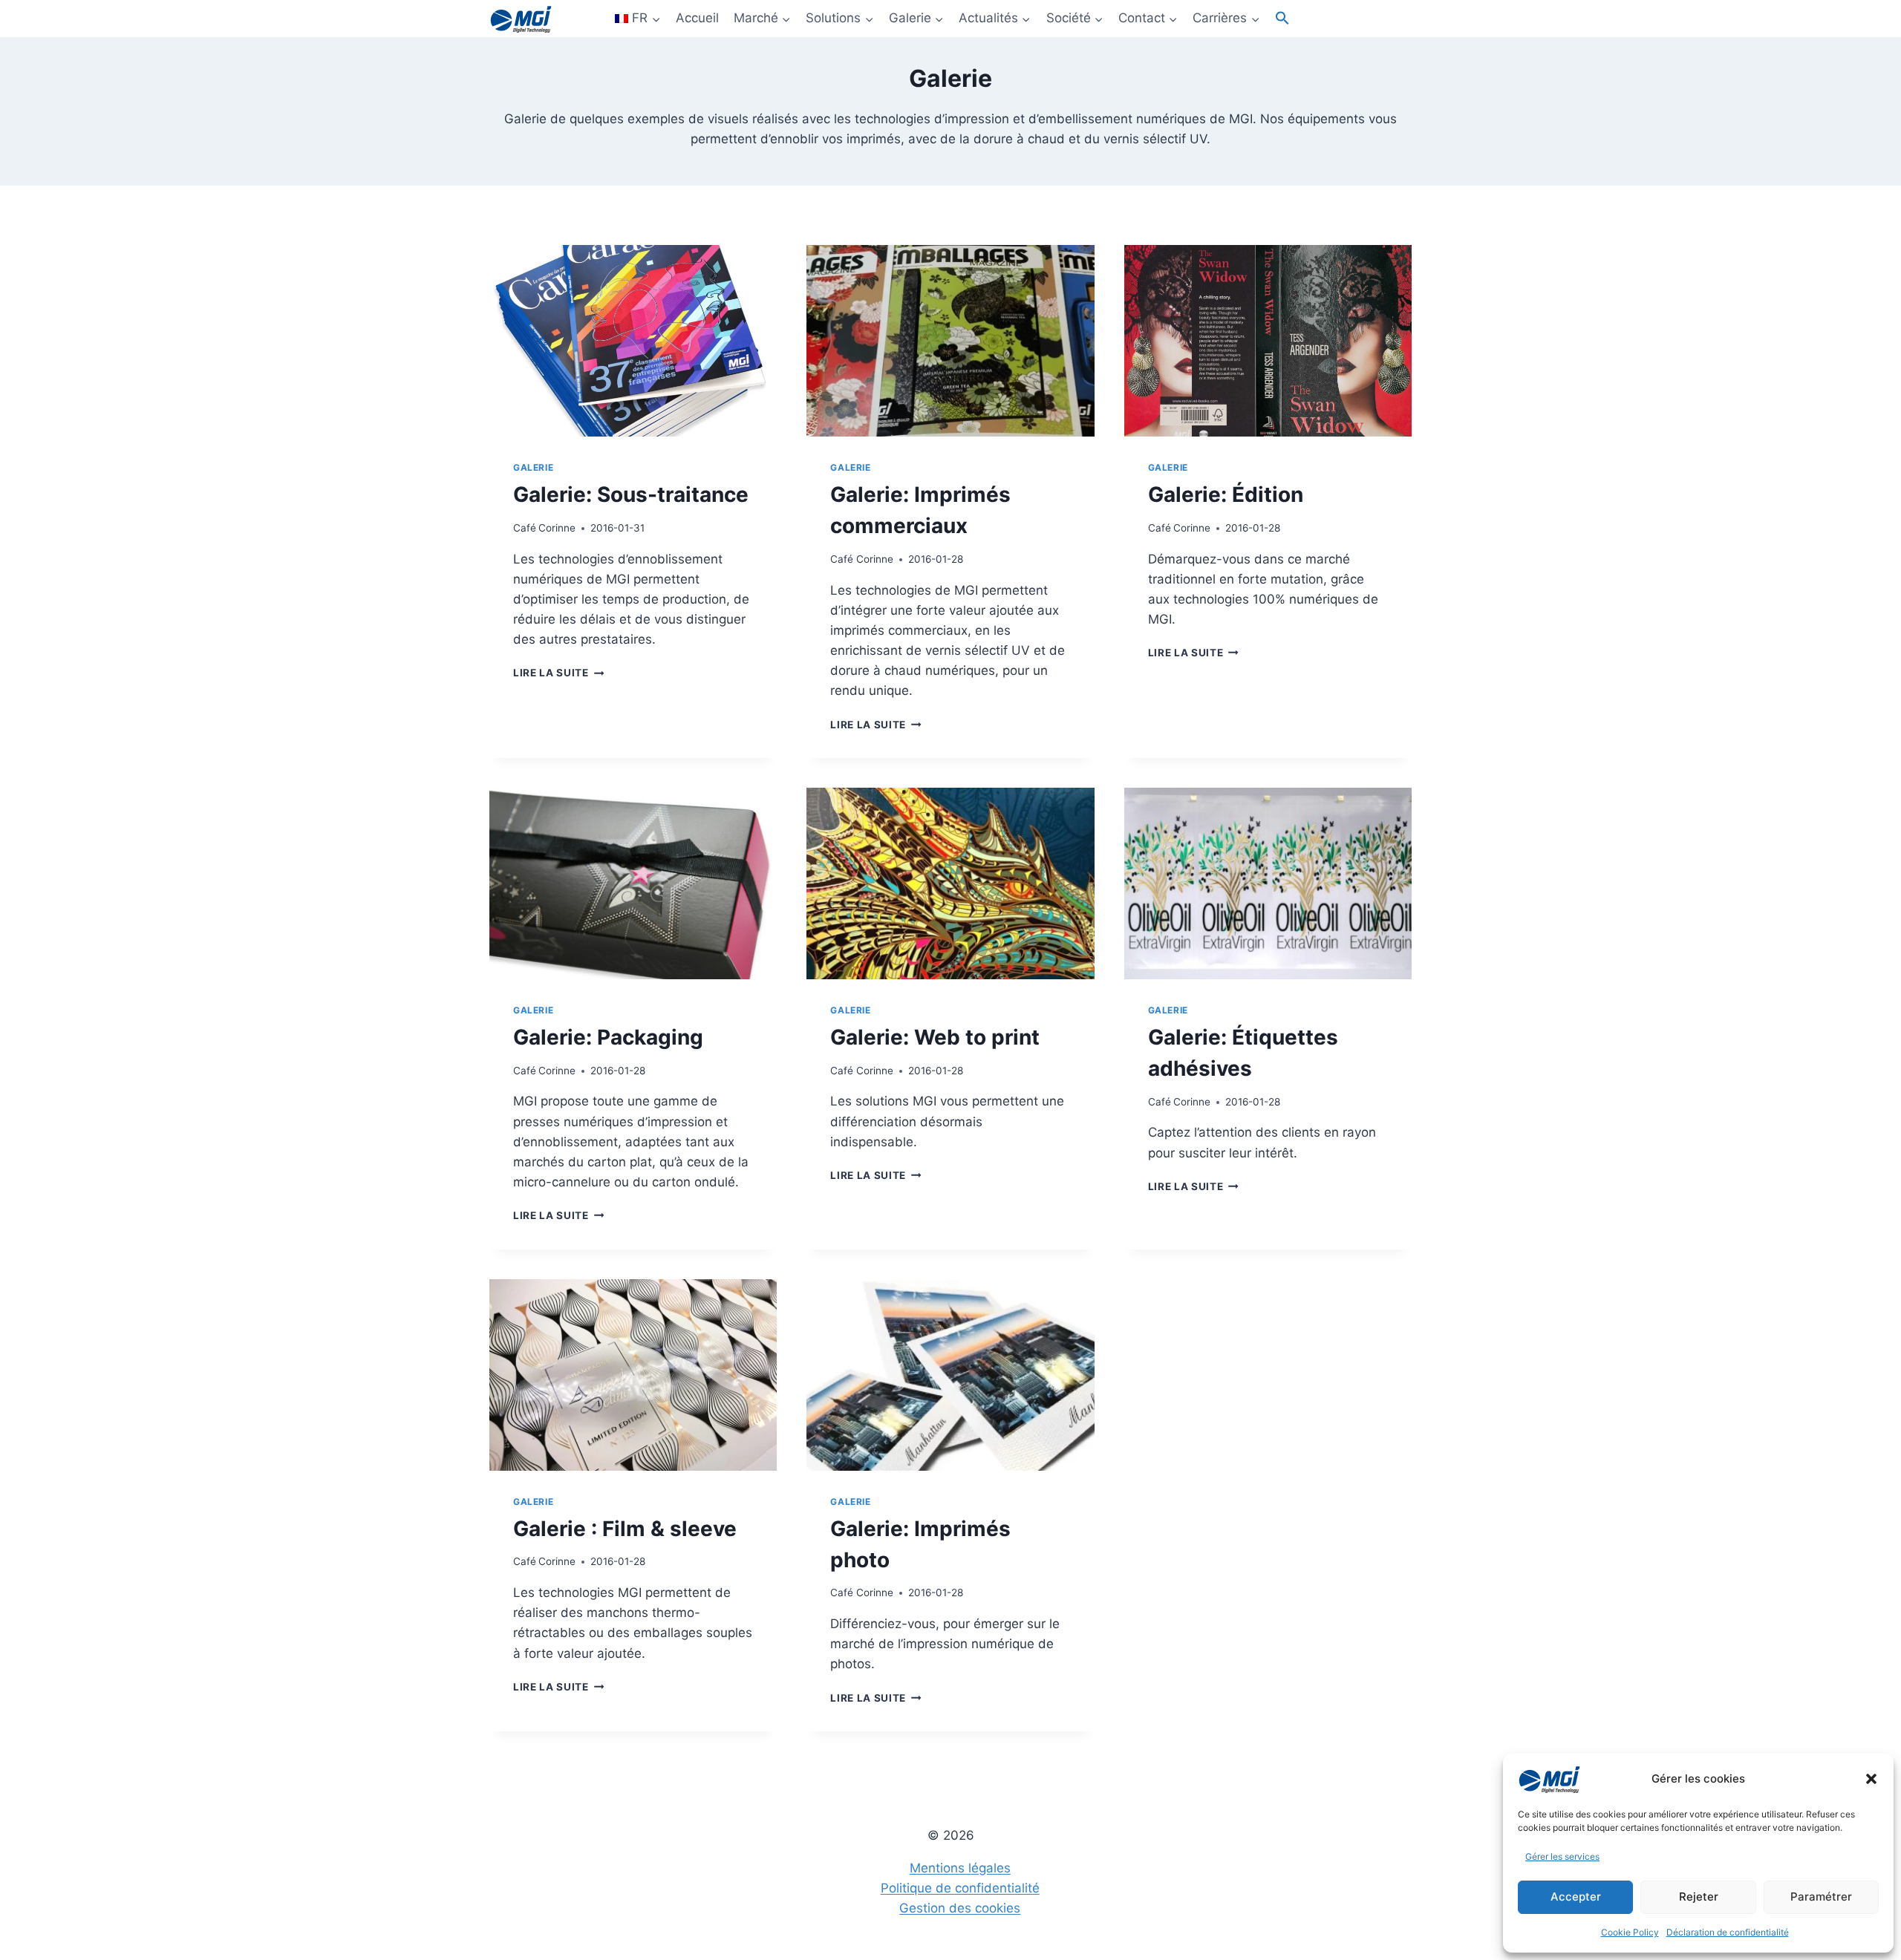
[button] (1871, 1779)
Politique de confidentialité (960, 1888)
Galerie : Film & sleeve (625, 1529)
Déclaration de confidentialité (1728, 1932)
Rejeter (1699, 1897)
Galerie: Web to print (935, 1037)
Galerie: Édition (1226, 494)
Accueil (697, 18)
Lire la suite (558, 673)
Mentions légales (960, 1868)
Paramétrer (1821, 1897)
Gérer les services (1562, 1856)
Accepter (1576, 1897)
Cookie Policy (1630, 1932)
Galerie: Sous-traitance (631, 494)
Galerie (533, 467)
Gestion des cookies (960, 1908)
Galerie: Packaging (608, 1037)
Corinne (557, 528)
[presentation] (633, 341)
